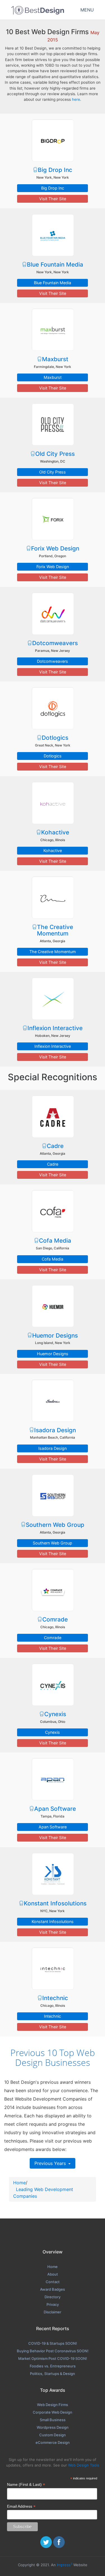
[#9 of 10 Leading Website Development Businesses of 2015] (53, 897)
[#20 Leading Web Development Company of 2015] (53, 1968)
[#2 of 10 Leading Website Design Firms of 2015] (53, 235)
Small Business (53, 2420)
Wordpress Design (53, 2427)
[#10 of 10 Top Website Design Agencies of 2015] (53, 998)
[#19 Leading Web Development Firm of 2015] (53, 1874)
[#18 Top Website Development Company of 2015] (53, 1779)
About (53, 2274)
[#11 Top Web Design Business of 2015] (53, 1116)
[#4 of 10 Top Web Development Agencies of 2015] (53, 424)
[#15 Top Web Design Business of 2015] (53, 1495)
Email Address (21, 2506)
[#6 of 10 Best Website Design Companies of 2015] (53, 613)
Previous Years (51, 2163)
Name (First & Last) (26, 2485)
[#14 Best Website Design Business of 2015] (53, 1401)
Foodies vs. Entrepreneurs (53, 2366)
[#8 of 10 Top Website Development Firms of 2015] (53, 803)
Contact (53, 2282)
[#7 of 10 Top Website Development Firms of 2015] (53, 708)
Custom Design (53, 2435)
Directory (53, 2297)
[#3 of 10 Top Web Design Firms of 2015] (53, 330)
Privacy (53, 2304)
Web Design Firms (53, 2405)
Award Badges (53, 2289)
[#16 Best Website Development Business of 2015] (53, 1590)
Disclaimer (53, 2312)
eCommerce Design (53, 2442)
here (76, 99)
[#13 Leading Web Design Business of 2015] (53, 1306)
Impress (65, 2565)
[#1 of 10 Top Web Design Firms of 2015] (53, 140)
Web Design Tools (84, 2465)
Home (19, 2183)
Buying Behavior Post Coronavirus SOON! (53, 2351)
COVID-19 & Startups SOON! (53, 2343)
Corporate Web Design (53, 2412)
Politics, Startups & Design (53, 2374)
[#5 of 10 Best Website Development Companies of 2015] (53, 519)
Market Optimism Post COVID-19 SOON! (53, 2358)
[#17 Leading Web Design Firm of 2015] (53, 1684)
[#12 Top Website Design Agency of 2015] (53, 1211)
